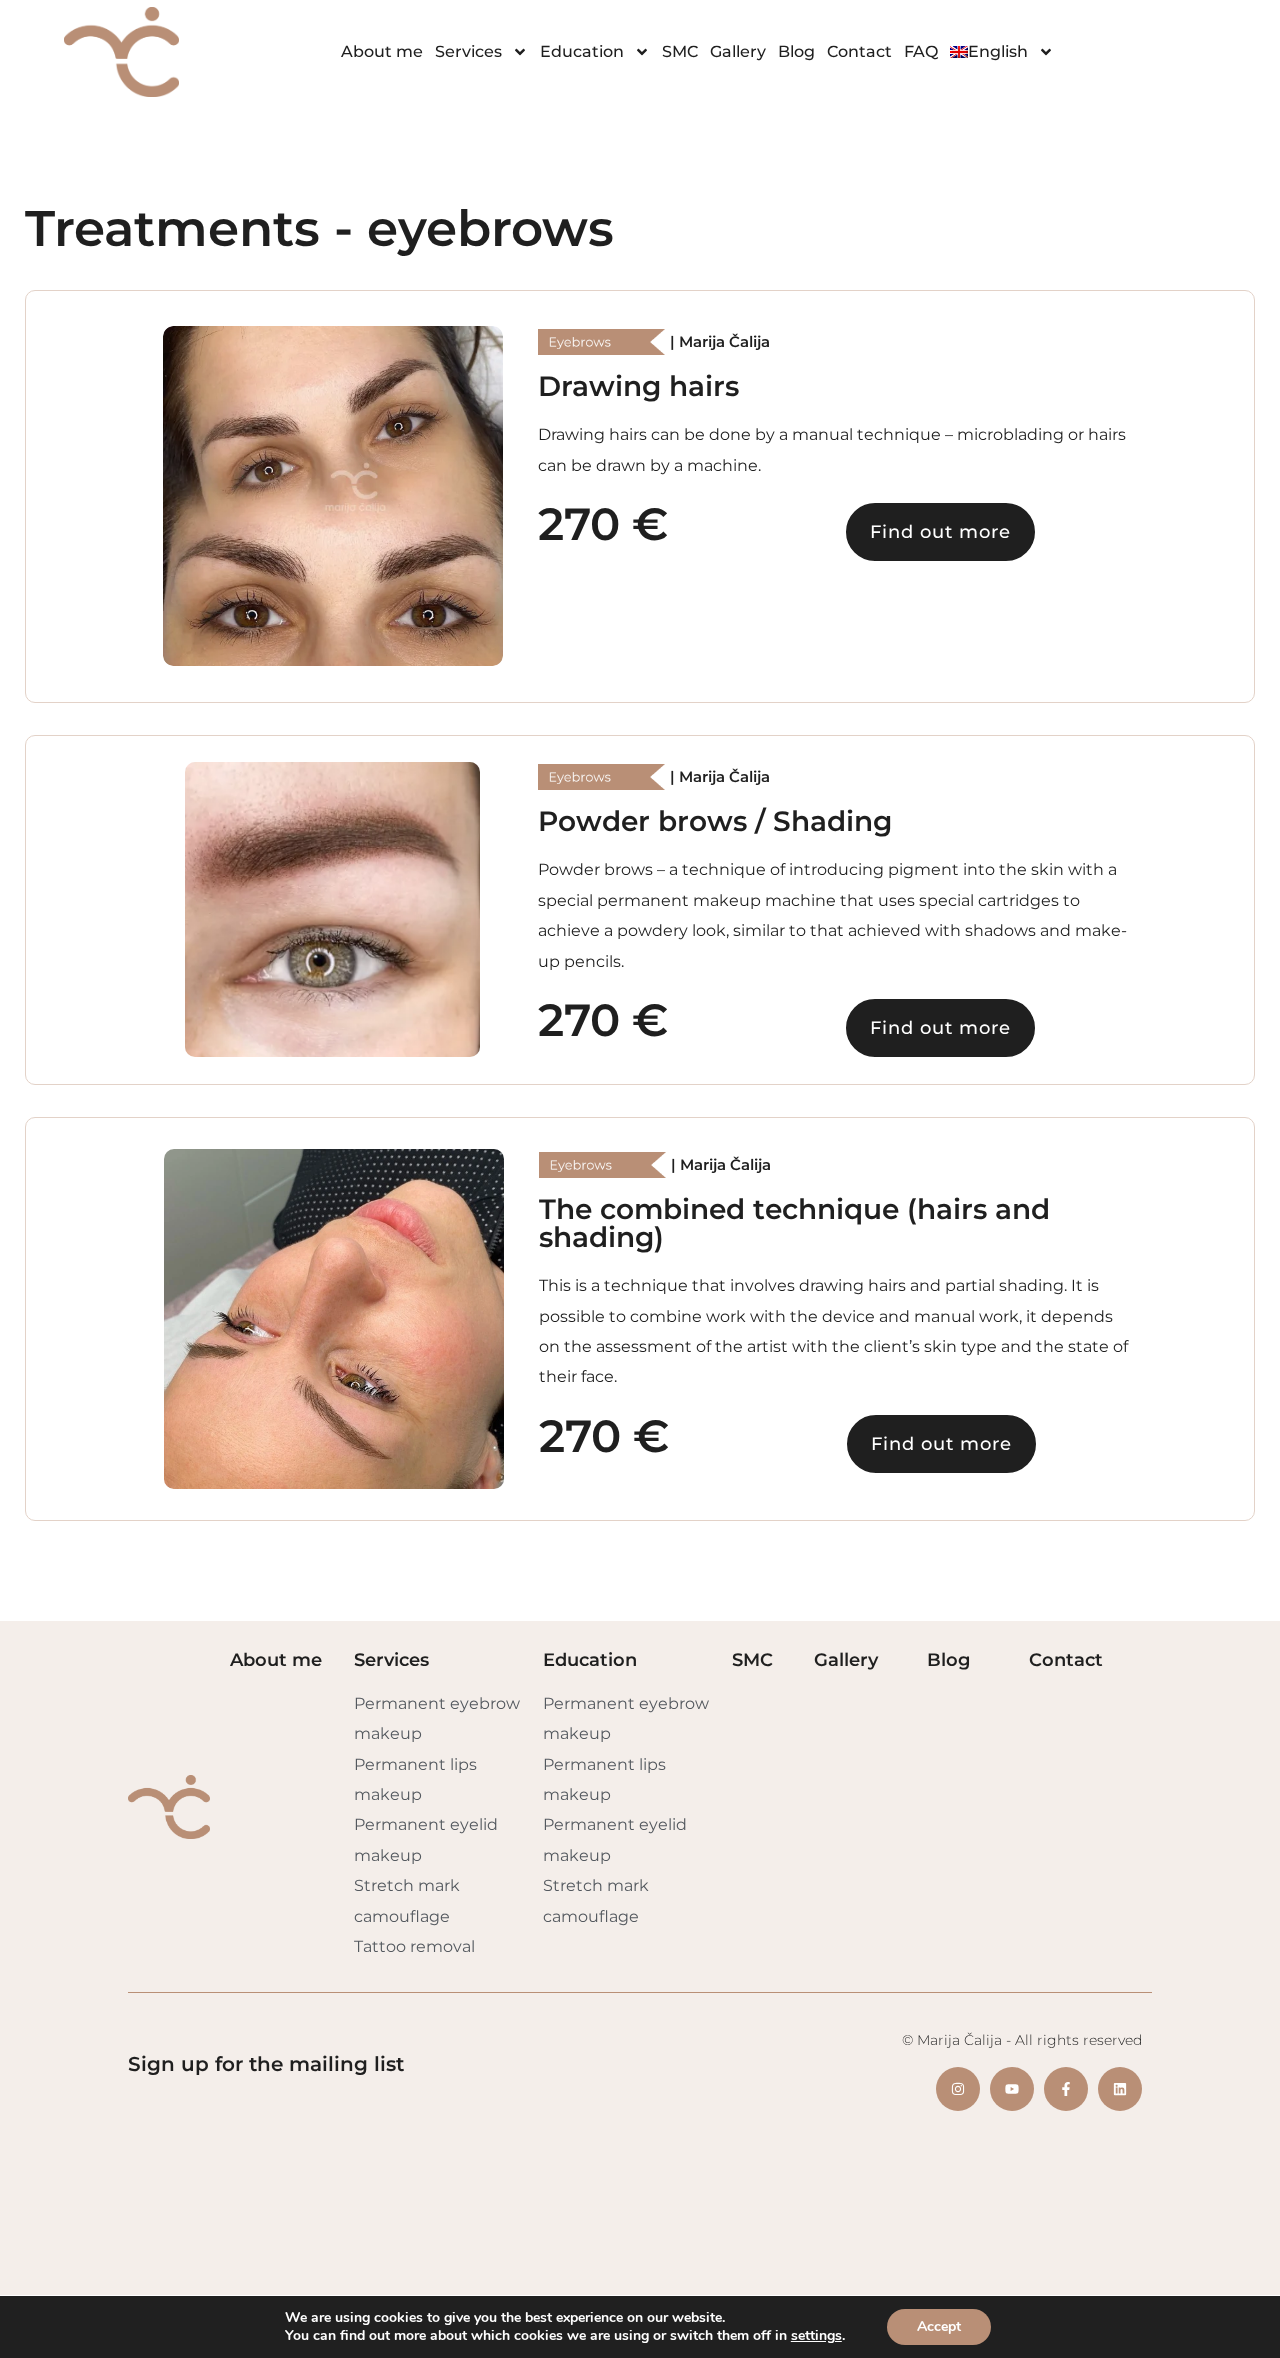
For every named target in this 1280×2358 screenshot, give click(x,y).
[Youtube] (1012, 2089)
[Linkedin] (1120, 2089)
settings (816, 2336)
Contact (859, 51)
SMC (680, 51)
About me (382, 51)
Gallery (738, 51)
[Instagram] (958, 2089)
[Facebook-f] (1066, 2089)
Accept (939, 2326)
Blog (796, 51)
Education (582, 51)
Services (468, 51)
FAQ (921, 51)
